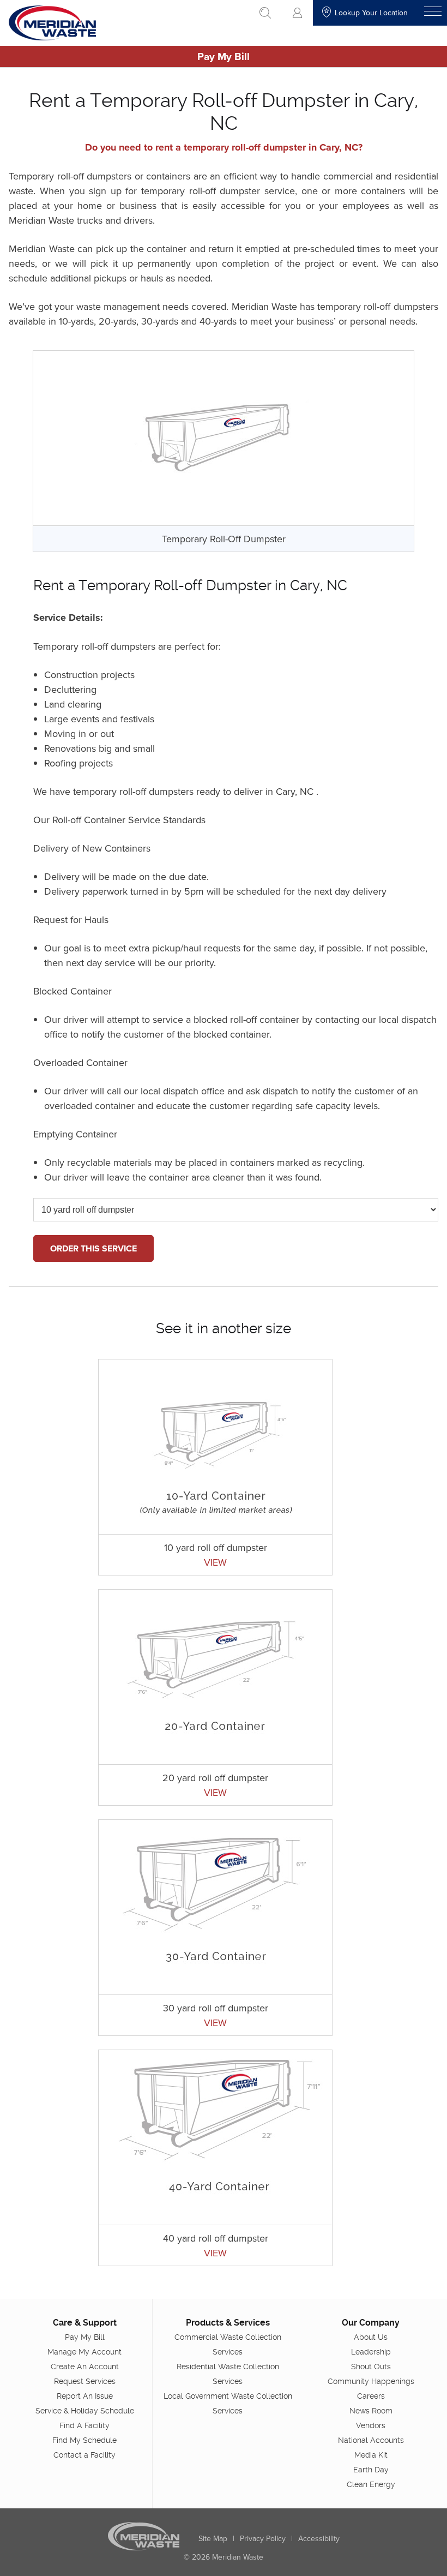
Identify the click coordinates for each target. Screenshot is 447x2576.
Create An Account (85, 2367)
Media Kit (371, 2455)
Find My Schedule (84, 2440)
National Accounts (371, 2440)
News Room (371, 2411)
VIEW (215, 1562)
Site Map (213, 2538)
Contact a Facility (84, 2455)
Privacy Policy (263, 2538)
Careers (371, 2396)
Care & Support (85, 2323)
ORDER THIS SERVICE (93, 1248)
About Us (371, 2337)
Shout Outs (371, 2367)
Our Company (371, 2323)
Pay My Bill (224, 56)
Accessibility (319, 2538)
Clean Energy (371, 2484)
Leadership (371, 2352)
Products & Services (228, 2323)
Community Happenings (371, 2381)
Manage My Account (84, 2352)
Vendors (371, 2425)
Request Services (85, 2381)
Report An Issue (85, 2396)
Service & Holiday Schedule (85, 2411)
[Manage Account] (297, 13)
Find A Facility (84, 2425)
